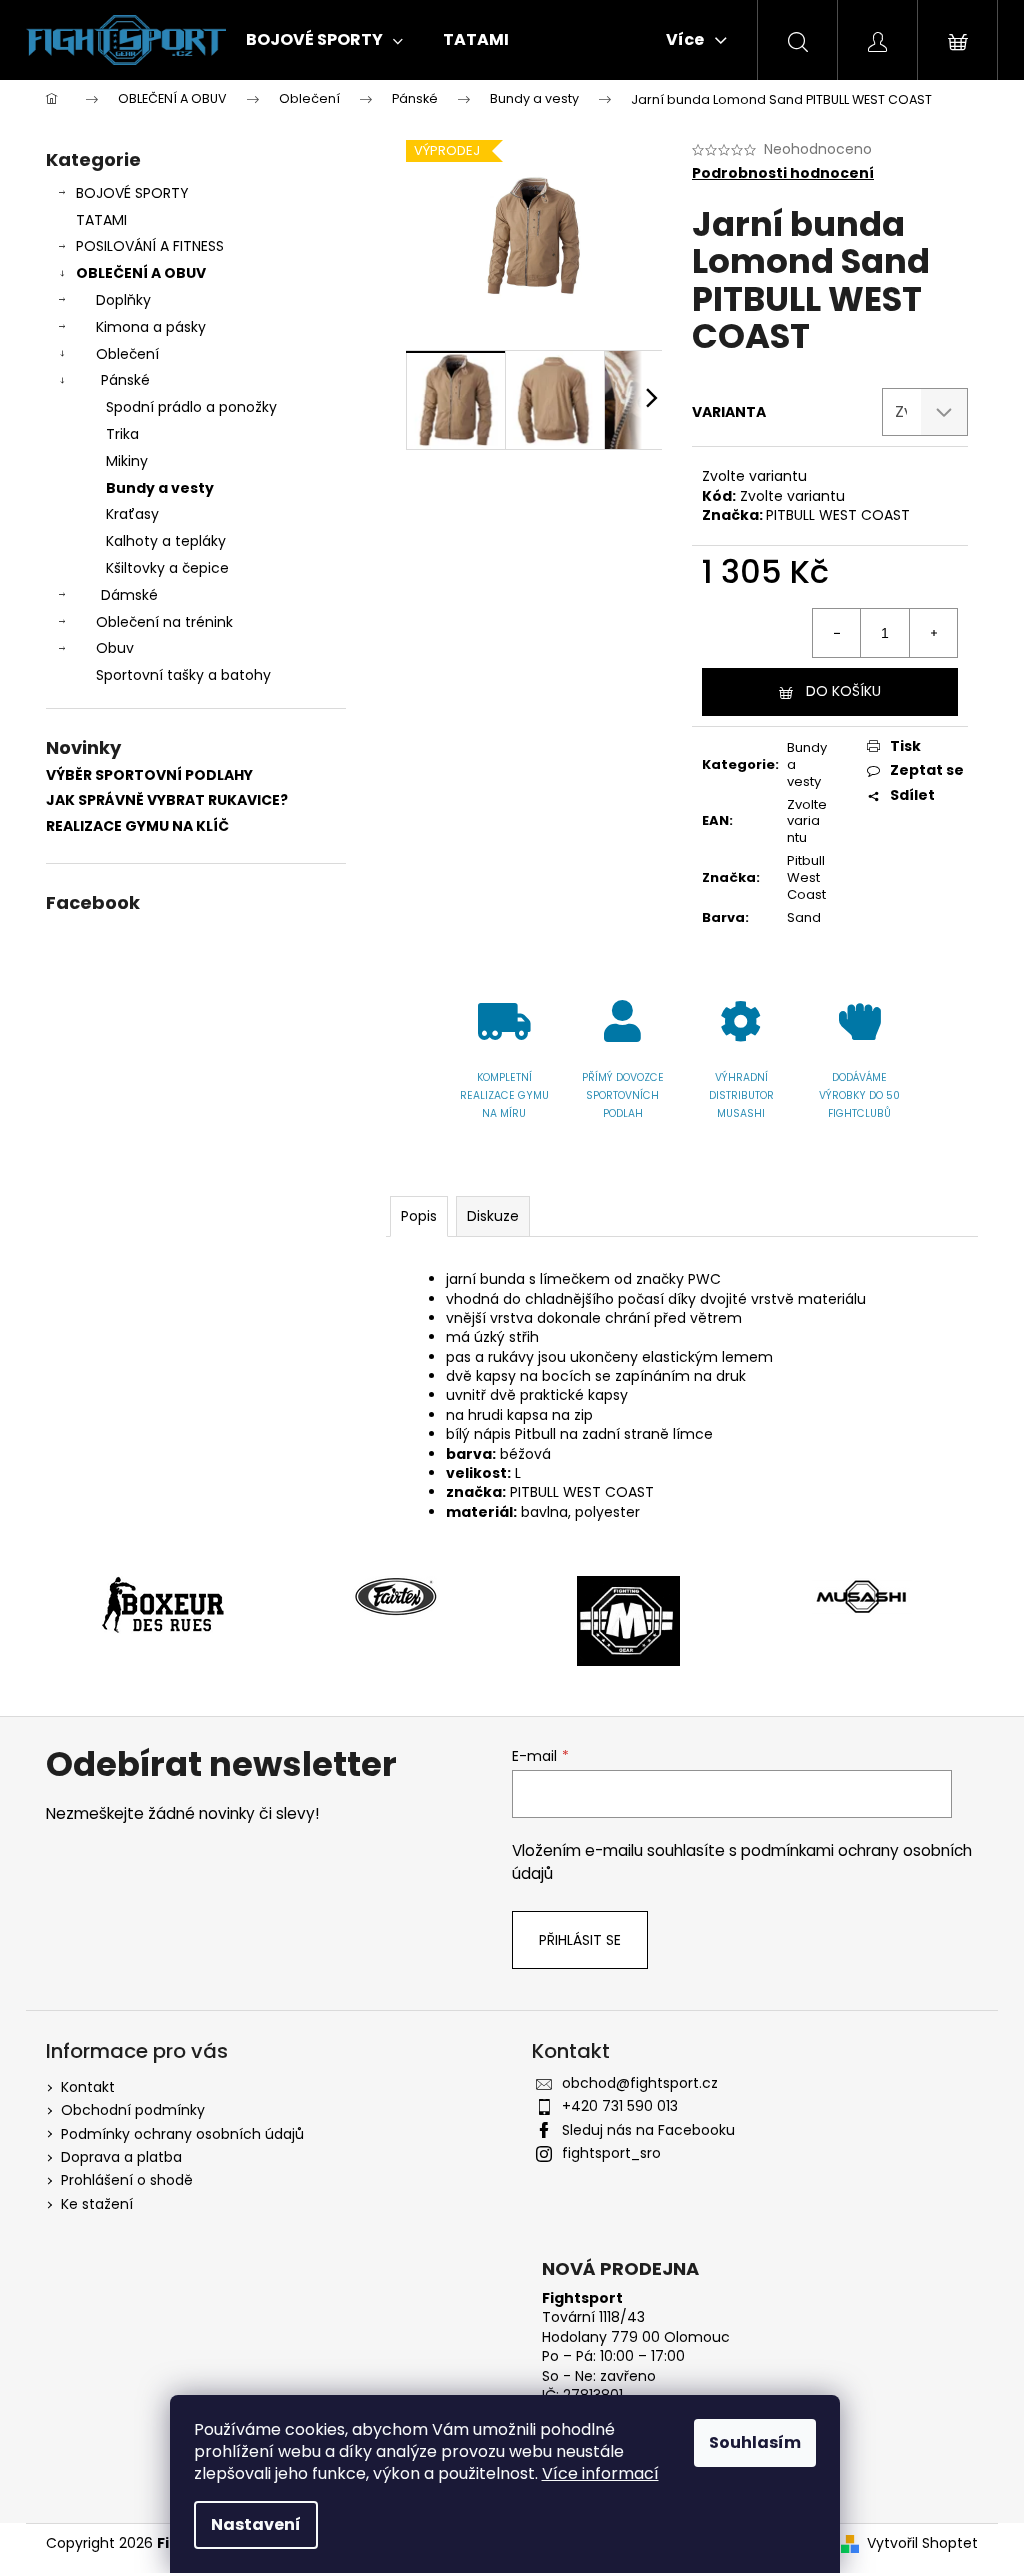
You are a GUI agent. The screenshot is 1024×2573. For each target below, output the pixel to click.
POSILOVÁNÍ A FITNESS (150, 246)
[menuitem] (324, 40)
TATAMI (101, 220)
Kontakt (88, 2087)
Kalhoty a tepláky (166, 541)
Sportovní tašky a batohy (183, 675)
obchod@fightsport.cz (640, 2083)
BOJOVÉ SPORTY (132, 193)
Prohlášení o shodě (127, 2180)
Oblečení (127, 354)
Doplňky (123, 300)
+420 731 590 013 (620, 2106)
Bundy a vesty (160, 488)
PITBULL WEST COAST (838, 515)
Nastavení (256, 2524)
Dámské (129, 595)
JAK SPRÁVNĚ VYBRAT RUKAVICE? (167, 800)
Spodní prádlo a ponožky (191, 407)
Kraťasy (132, 514)
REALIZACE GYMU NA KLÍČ (137, 826)
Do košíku (843, 691)
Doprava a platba (121, 2157)
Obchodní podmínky (133, 2110)
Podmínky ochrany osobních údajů (182, 2134)
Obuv (115, 648)
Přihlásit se (580, 1940)
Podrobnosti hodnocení (783, 173)
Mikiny (127, 461)
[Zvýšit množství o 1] (933, 633)
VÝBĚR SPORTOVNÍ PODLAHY (149, 775)
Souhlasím (755, 2442)
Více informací (600, 2473)
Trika (122, 434)
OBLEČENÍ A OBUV (141, 273)
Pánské (125, 380)
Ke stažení (97, 2204)
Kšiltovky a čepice (167, 568)
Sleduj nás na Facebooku (648, 2130)
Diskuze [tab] (493, 1216)
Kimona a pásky (151, 327)
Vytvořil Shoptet (922, 2543)
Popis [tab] (419, 1216)
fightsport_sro (611, 2153)
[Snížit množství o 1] (837, 633)
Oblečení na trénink (164, 622)
